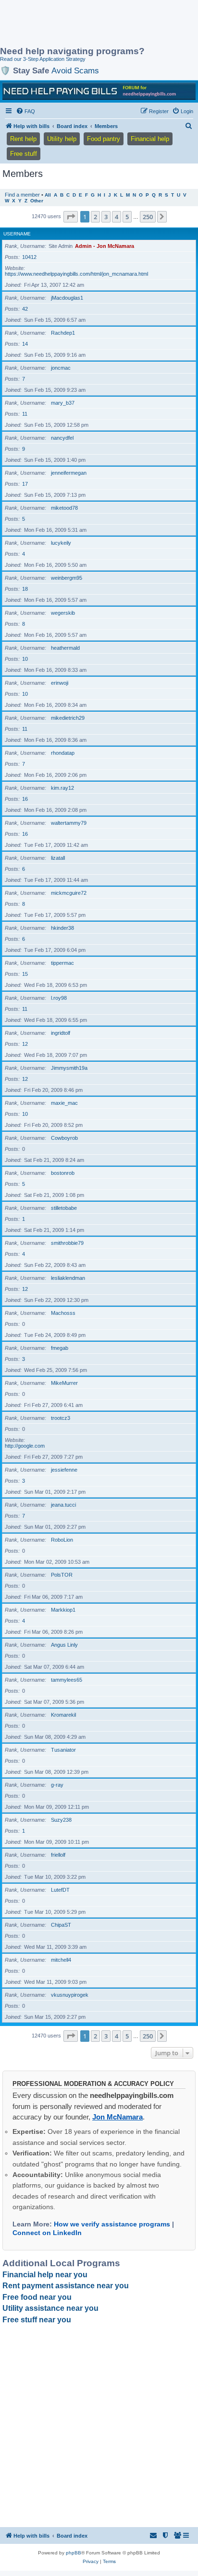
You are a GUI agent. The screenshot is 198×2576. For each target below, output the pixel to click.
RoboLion (62, 1540)
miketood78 (64, 508)
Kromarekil (63, 1715)
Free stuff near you (37, 2320)
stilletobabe (64, 1208)
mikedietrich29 (68, 718)
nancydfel (62, 438)
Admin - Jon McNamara (105, 246)
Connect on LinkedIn (47, 2233)
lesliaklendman (68, 1278)
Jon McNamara (118, 2117)
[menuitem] (25, 111)
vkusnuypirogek (70, 1995)
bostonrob (63, 1173)
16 (25, 799)
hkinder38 (62, 928)
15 (25, 974)
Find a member (22, 195)
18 (25, 589)
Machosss (63, 1313)
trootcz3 (61, 1418)
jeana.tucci (63, 1505)
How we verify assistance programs (112, 2224)
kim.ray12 (62, 788)
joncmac (61, 368)
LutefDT (60, 1890)
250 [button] (148, 217)
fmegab (60, 1348)
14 (25, 344)
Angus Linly (64, 1645)
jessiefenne (64, 1470)
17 (25, 484)
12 (25, 1044)
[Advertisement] (77, 24)
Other (37, 201)
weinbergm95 (67, 578)
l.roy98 (59, 998)
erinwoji (60, 683)
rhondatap (63, 753)
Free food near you (37, 2297)
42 (25, 309)
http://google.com (25, 1446)
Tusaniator (63, 1750)
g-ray (57, 1785)
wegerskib (63, 613)
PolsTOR (62, 1575)
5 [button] (127, 217)
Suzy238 (61, 1820)
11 (25, 414)
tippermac (62, 963)
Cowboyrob (64, 1138)
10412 (29, 257)
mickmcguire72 (69, 893)
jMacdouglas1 (67, 298)
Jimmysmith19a (69, 1068)
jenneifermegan (69, 473)
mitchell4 (61, 1960)
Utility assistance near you (50, 2308)
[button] (71, 217)
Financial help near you (45, 2275)
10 (25, 659)
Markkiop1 (63, 1610)
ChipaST (61, 1925)
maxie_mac (64, 1103)
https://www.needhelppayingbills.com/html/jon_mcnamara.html (76, 274)
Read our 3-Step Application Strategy (43, 59)
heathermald (65, 648)
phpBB (74, 2553)
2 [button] (95, 217)
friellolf (58, 1855)
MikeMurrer (64, 1383)
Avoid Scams (75, 70)
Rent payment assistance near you (66, 2286)
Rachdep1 (63, 333)
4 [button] (117, 217)
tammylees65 (67, 1680)
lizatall (58, 858)
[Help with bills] (99, 91)
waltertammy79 (69, 823)
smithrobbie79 (67, 1243)
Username (17, 234)
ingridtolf (61, 1033)
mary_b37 (63, 403)
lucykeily (61, 543)
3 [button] (106, 217)
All (48, 195)
